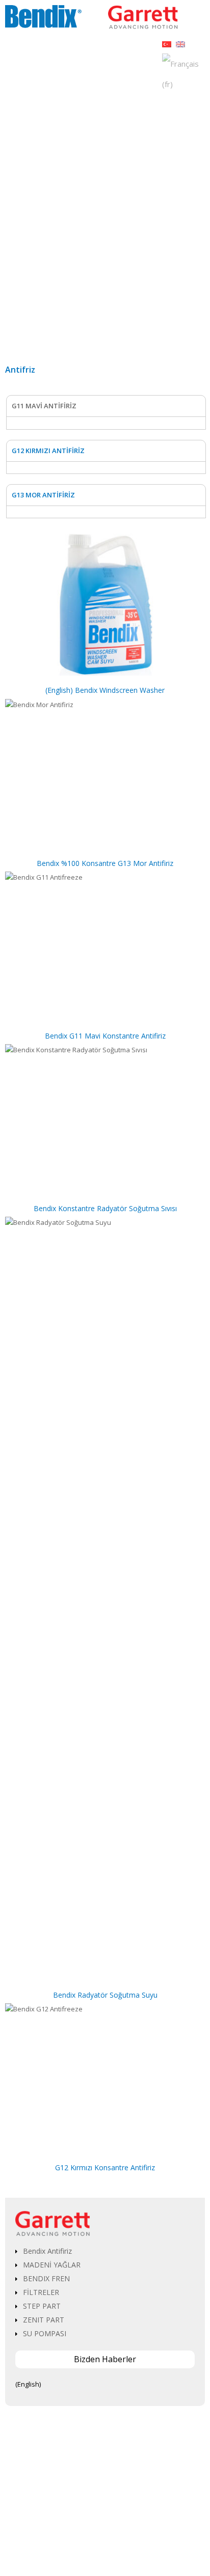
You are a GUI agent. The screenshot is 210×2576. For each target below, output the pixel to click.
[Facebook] (82, 2537)
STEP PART (42, 2306)
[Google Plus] (113, 2537)
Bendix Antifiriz (47, 2251)
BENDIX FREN (46, 2278)
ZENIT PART (44, 2320)
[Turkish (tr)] (167, 43)
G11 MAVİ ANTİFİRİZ (44, 406)
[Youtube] (128, 2537)
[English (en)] (180, 43)
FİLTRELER (41, 2292)
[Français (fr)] (183, 73)
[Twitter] (97, 2537)
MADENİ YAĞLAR (52, 2265)
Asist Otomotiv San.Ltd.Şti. (124, 2550)
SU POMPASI (45, 2333)
